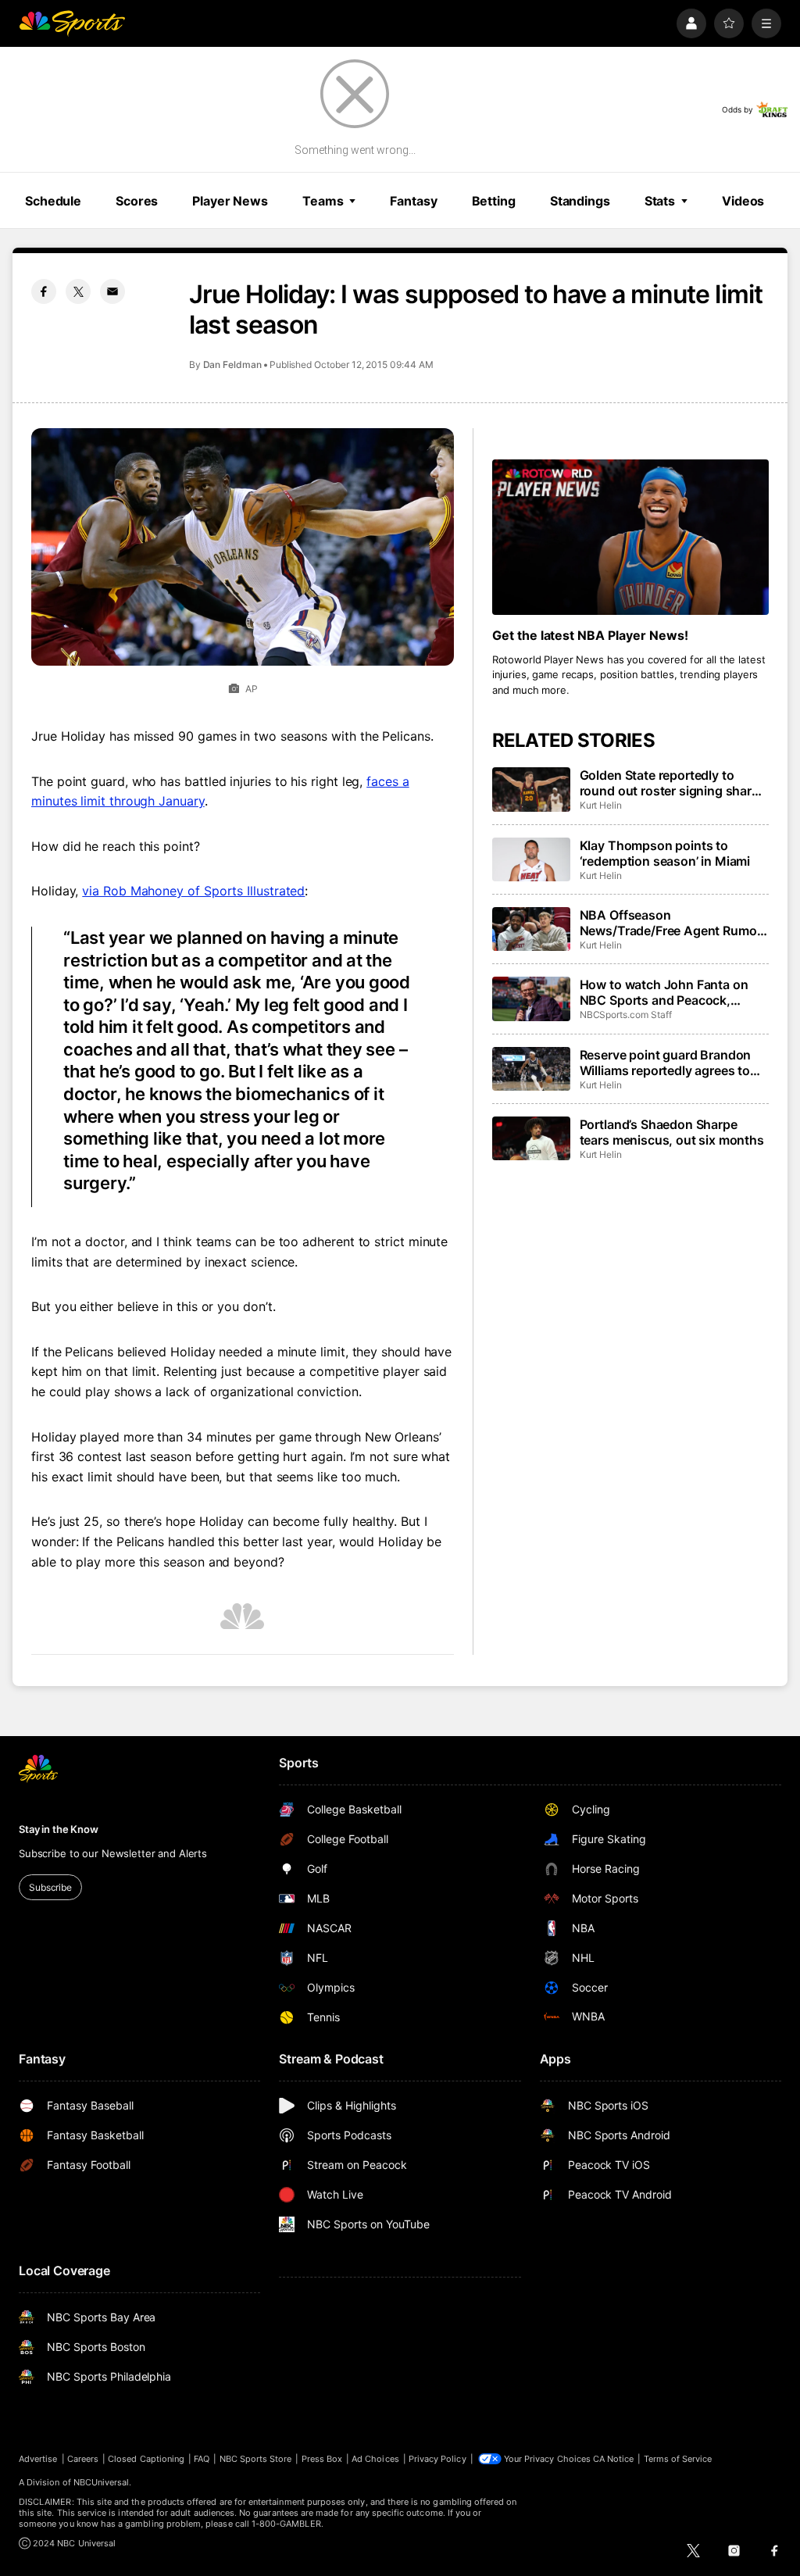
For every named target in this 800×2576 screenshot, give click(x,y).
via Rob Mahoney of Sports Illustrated (193, 891)
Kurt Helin (601, 805)
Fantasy (413, 201)
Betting (494, 201)
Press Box (322, 2459)
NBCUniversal (102, 2482)
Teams (323, 201)
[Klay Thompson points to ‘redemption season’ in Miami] (531, 859)
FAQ (202, 2459)
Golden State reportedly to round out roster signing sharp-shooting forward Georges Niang (672, 783)
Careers (83, 2459)
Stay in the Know (59, 1829)
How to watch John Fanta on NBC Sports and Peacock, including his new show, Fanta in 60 (668, 992)
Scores (137, 201)
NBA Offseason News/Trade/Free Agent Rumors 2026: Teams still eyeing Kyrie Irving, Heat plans (674, 923)
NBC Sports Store (256, 2459)
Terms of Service (678, 2459)
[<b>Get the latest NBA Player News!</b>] (630, 537)
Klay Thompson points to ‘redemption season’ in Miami (665, 853)
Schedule (53, 201)
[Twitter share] (78, 291)
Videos (743, 201)
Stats (660, 201)
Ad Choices (375, 2459)
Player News (230, 201)
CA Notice (614, 2459)
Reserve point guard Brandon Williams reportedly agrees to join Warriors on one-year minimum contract (666, 1063)
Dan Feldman (232, 364)
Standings (580, 201)
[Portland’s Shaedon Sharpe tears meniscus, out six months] (531, 1138)
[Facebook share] (44, 291)
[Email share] (112, 291)
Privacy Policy (437, 2459)
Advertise (38, 2459)
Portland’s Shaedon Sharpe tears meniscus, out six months (672, 1132)
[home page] (72, 23)
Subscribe (50, 1887)
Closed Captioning (146, 2459)
